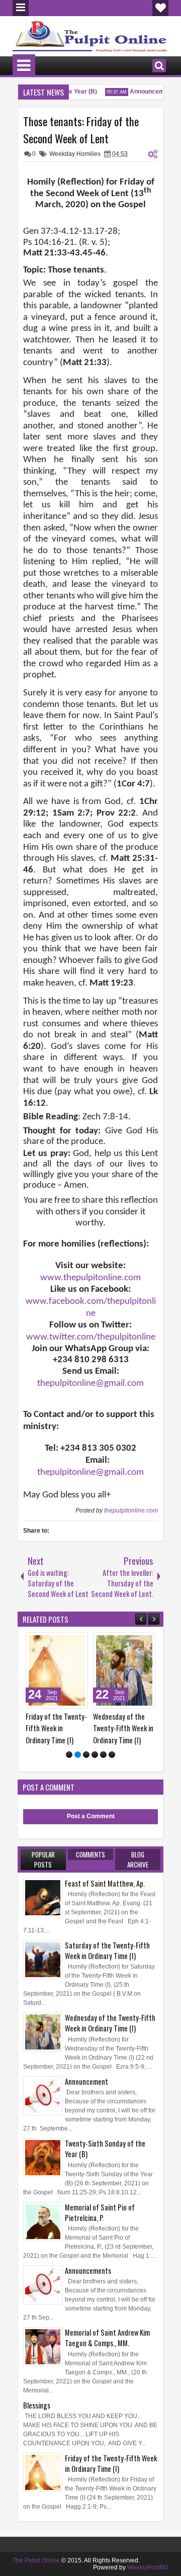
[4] (95, 1755)
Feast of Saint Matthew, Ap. (105, 1883)
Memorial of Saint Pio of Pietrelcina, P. (100, 2212)
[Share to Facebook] (31, 1642)
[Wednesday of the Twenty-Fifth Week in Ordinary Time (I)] (100, 1670)
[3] (86, 1755)
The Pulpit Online (36, 2560)
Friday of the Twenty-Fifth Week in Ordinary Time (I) (32, 1728)
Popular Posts (43, 1859)
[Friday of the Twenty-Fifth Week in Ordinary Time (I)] (33, 1670)
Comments (90, 1854)
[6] (112, 1755)
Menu (21, 8)
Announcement (146, 92)
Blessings (37, 2405)
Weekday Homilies (75, 154)
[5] (103, 1755)
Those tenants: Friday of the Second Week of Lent (81, 130)
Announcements (88, 2271)
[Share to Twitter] (42, 1642)
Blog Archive (138, 1859)
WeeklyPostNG (148, 2567)
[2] (78, 1755)
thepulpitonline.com (131, 1511)
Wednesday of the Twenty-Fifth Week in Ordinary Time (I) (99, 1728)
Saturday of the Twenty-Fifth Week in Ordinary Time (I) (107, 1950)
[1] (69, 1755)
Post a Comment (91, 1816)
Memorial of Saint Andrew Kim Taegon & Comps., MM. (107, 2338)
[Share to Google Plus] (53, 1642)
